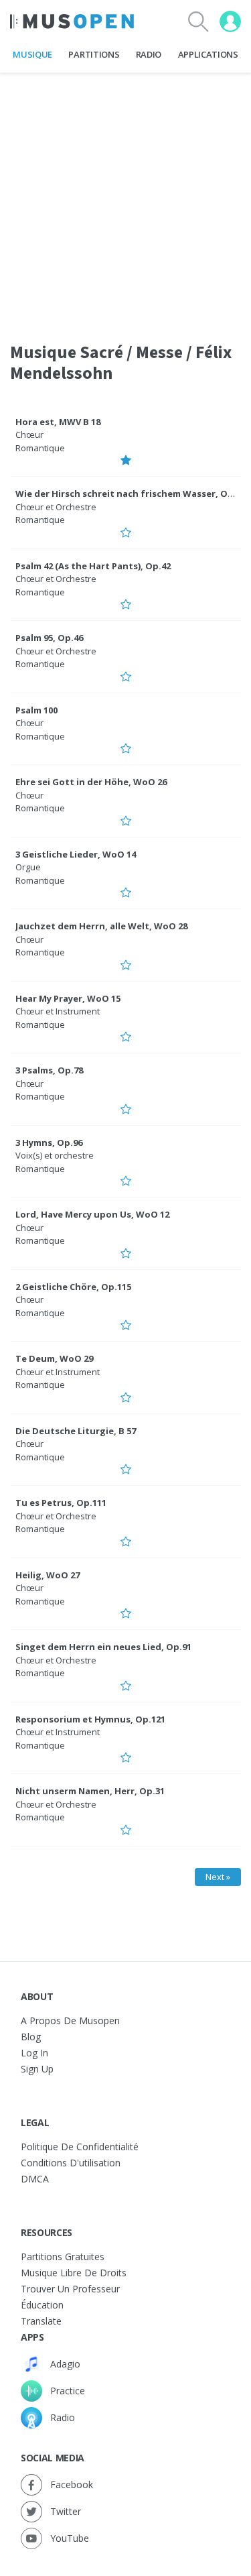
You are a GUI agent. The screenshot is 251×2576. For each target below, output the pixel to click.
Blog (31, 2037)
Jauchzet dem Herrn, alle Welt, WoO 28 (101, 926)
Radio (149, 54)
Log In (34, 2053)
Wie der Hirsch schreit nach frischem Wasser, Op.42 (131, 493)
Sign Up (37, 2069)
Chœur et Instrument (58, 1011)
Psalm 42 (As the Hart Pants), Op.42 (93, 566)
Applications (208, 54)
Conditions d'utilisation (71, 2163)
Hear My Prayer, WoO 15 (68, 998)
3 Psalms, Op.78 (49, 1070)
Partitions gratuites (63, 2257)
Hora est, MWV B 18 (58, 422)
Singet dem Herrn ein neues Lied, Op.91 (103, 1647)
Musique (32, 54)
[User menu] (230, 21)
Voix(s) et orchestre (55, 1155)
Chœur (29, 434)
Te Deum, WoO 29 (54, 1358)
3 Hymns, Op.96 (49, 1143)
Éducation (42, 2305)
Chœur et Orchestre (56, 507)
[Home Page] (72, 21)
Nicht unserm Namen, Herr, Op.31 (90, 1791)
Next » (218, 1877)
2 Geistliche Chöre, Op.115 (73, 1287)
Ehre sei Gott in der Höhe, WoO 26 (91, 782)
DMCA (35, 2179)
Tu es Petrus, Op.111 (61, 1503)
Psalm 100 (36, 710)
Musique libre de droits (74, 2273)
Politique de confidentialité (80, 2147)
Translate (41, 2321)
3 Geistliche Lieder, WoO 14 (76, 854)
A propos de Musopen (70, 2021)
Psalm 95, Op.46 (49, 638)
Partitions (94, 54)
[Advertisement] (125, 199)
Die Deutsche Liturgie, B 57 (76, 1431)
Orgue (28, 867)
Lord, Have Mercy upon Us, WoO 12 (92, 1214)
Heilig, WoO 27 (48, 1575)
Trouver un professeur (70, 2289)
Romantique (40, 448)
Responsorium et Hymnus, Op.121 (90, 1719)
